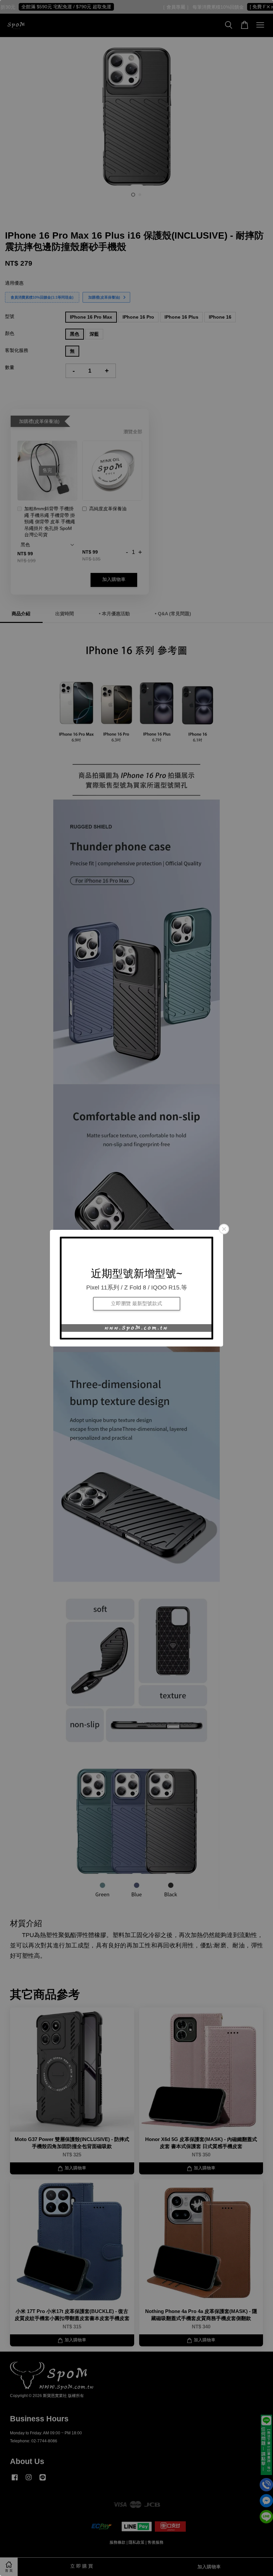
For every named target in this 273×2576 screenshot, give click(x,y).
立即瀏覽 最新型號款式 (136, 1304)
